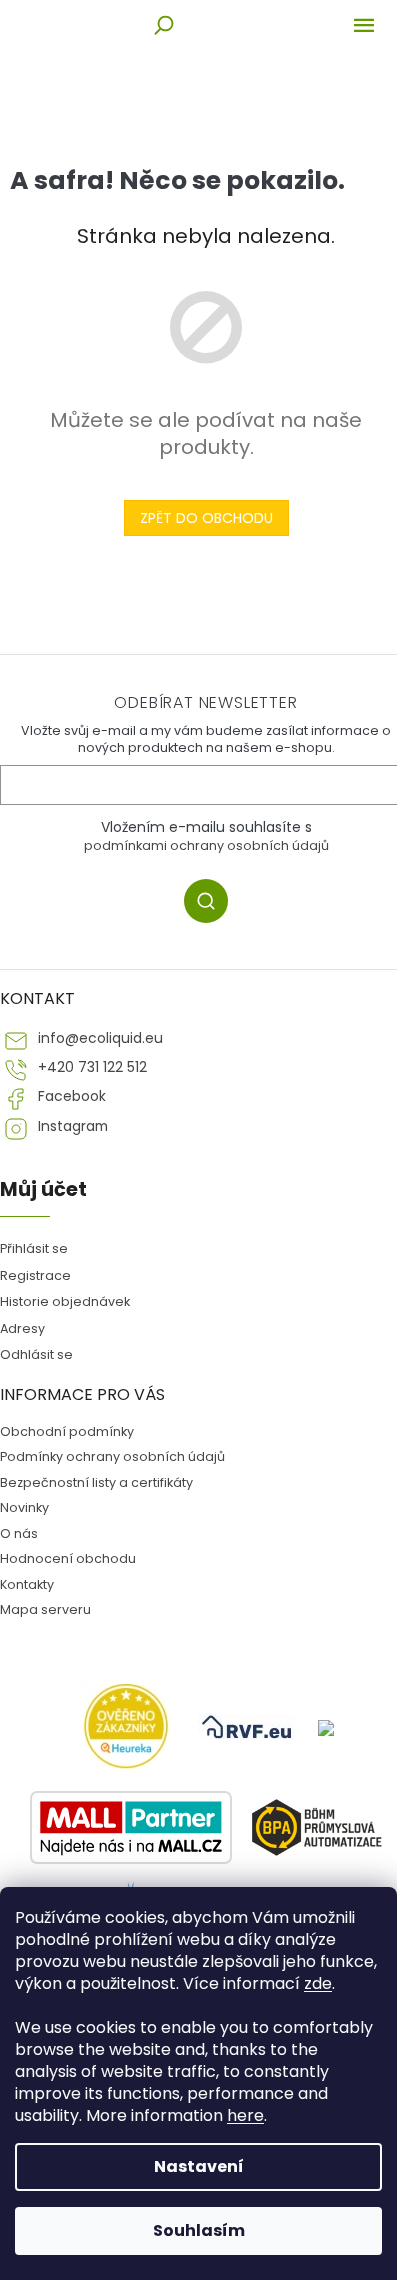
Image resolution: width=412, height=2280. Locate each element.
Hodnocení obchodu (68, 1558)
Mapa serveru (45, 1609)
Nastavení (199, 2166)
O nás (19, 1533)
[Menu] (364, 25)
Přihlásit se (213, 904)
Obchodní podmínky (67, 1431)
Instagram (73, 1126)
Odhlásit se (36, 1354)
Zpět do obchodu (206, 518)
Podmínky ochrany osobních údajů (112, 1456)
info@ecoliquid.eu (100, 1038)
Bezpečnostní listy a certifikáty (96, 1482)
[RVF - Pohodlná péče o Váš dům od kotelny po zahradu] (248, 1727)
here (245, 2115)
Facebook (72, 1096)
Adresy (22, 1328)
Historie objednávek (65, 1301)
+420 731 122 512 (92, 1067)
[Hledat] (164, 25)
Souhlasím (199, 2230)
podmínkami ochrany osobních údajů (206, 845)
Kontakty (27, 1584)
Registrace (35, 1275)
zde (318, 1983)
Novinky (24, 1507)
